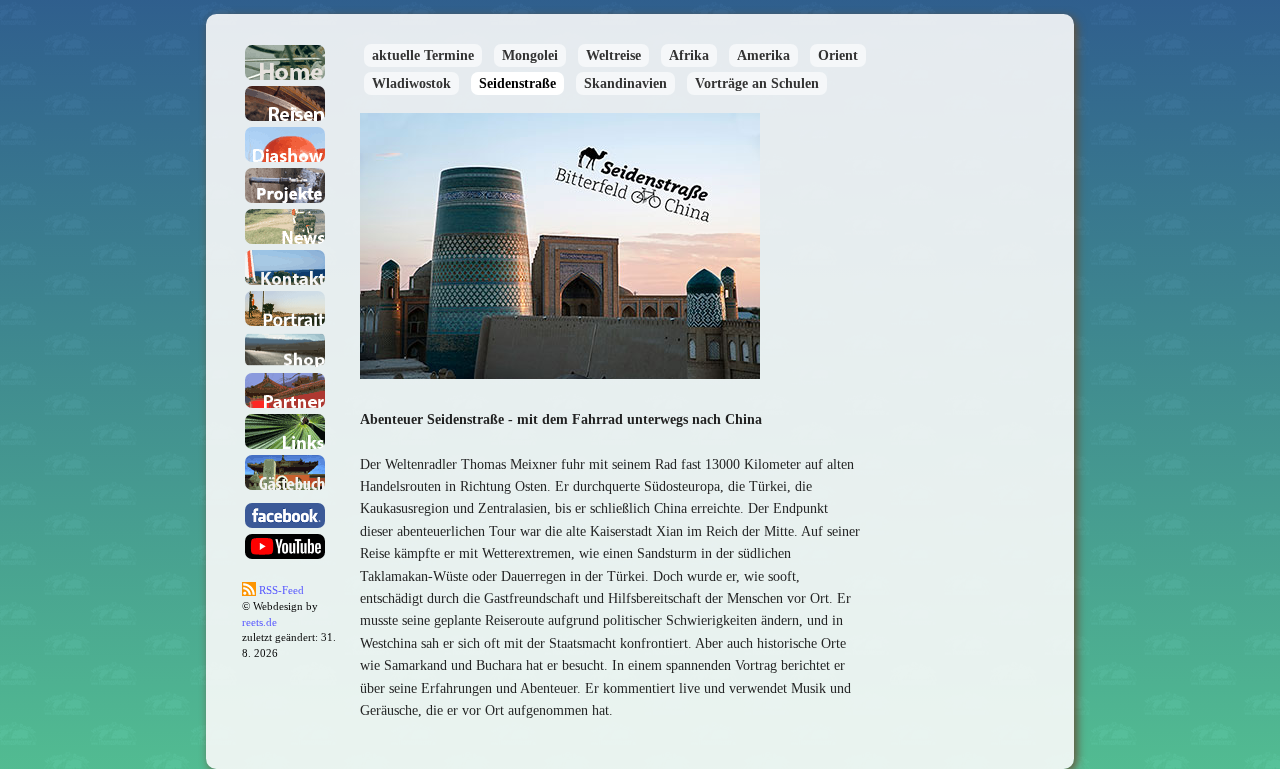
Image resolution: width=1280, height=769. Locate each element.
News (285, 226)
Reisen (285, 103)
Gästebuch (285, 472)
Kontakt (285, 267)
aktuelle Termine (423, 55)
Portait (285, 308)
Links (285, 431)
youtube (285, 546)
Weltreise (613, 55)
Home (285, 62)
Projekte (285, 185)
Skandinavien (625, 83)
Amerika (763, 55)
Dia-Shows (285, 144)
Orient (838, 55)
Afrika (689, 55)
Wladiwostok (411, 83)
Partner (285, 390)
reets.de (259, 622)
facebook (285, 515)
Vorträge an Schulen (757, 83)
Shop (285, 349)
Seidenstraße (517, 83)
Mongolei (530, 55)
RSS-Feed (280, 590)
